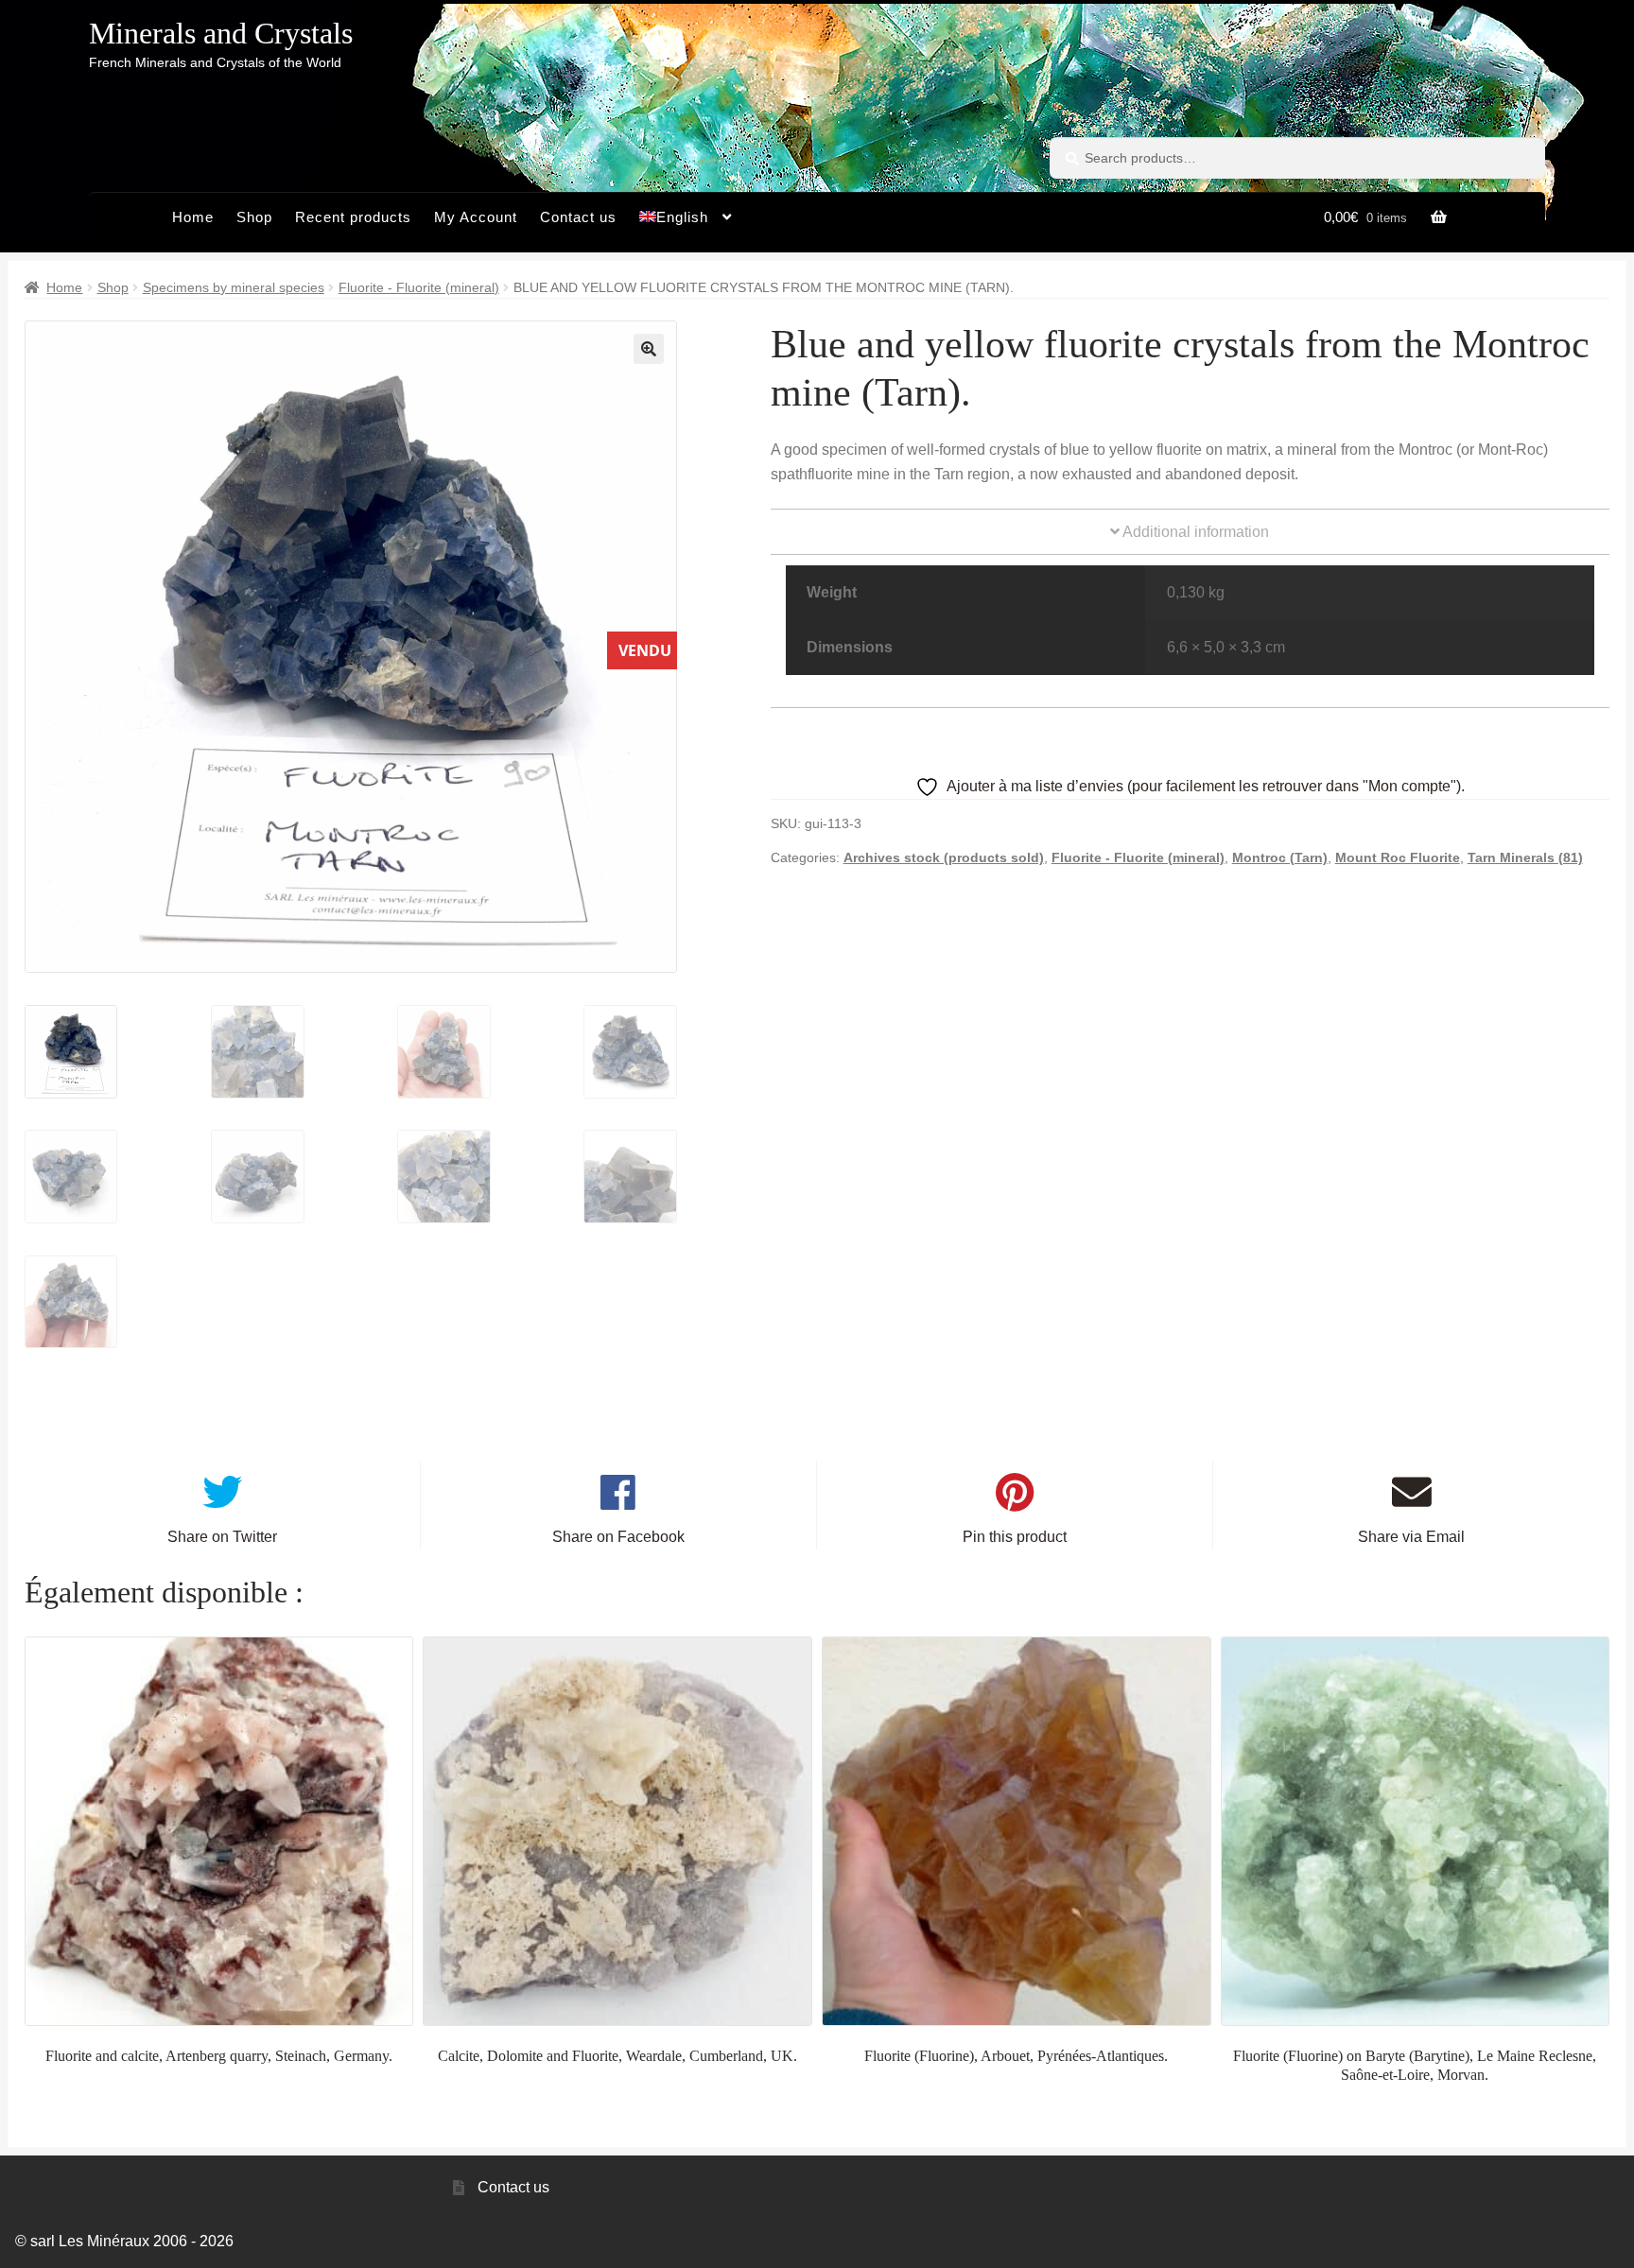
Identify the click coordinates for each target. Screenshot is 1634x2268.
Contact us (578, 217)
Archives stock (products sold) (944, 857)
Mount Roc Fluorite (1398, 857)
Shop (254, 217)
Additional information (1194, 532)
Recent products (353, 217)
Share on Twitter (222, 1537)
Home (193, 217)
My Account (476, 217)
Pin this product (1015, 1537)
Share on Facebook (618, 1537)
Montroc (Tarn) (1280, 857)
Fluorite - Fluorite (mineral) (419, 287)
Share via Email (1411, 1537)
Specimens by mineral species (234, 287)
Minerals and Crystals (221, 33)
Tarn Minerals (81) (1525, 857)
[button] (649, 349)
